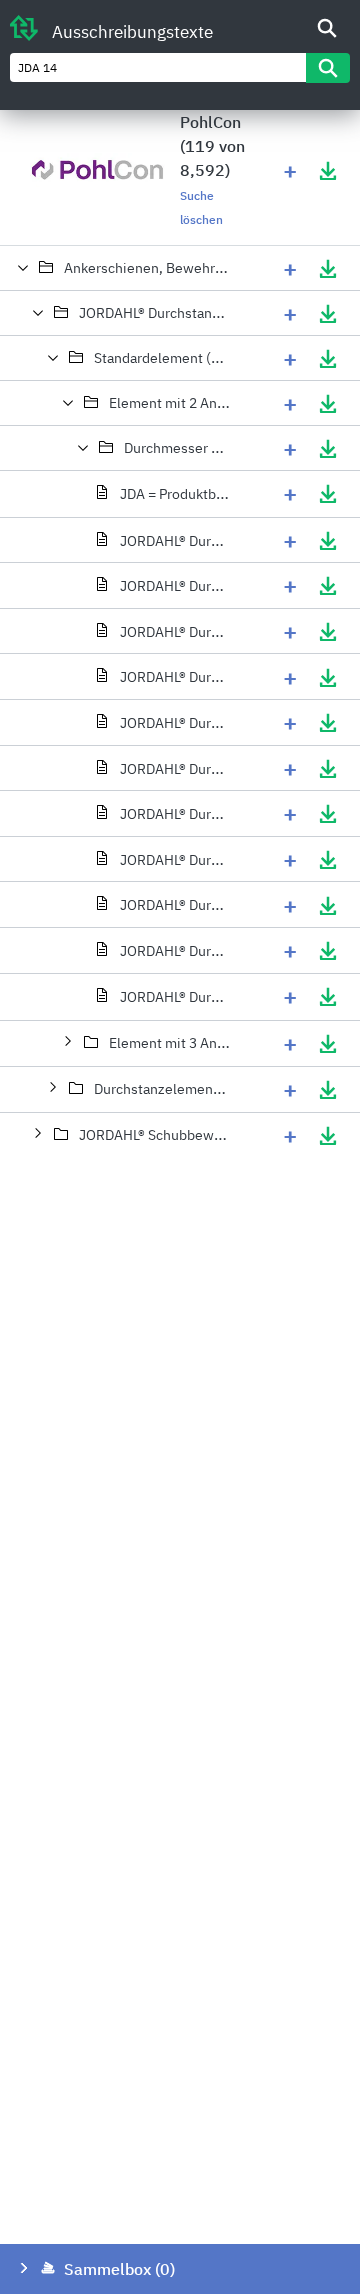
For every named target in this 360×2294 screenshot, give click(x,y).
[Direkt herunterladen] (328, 170)
